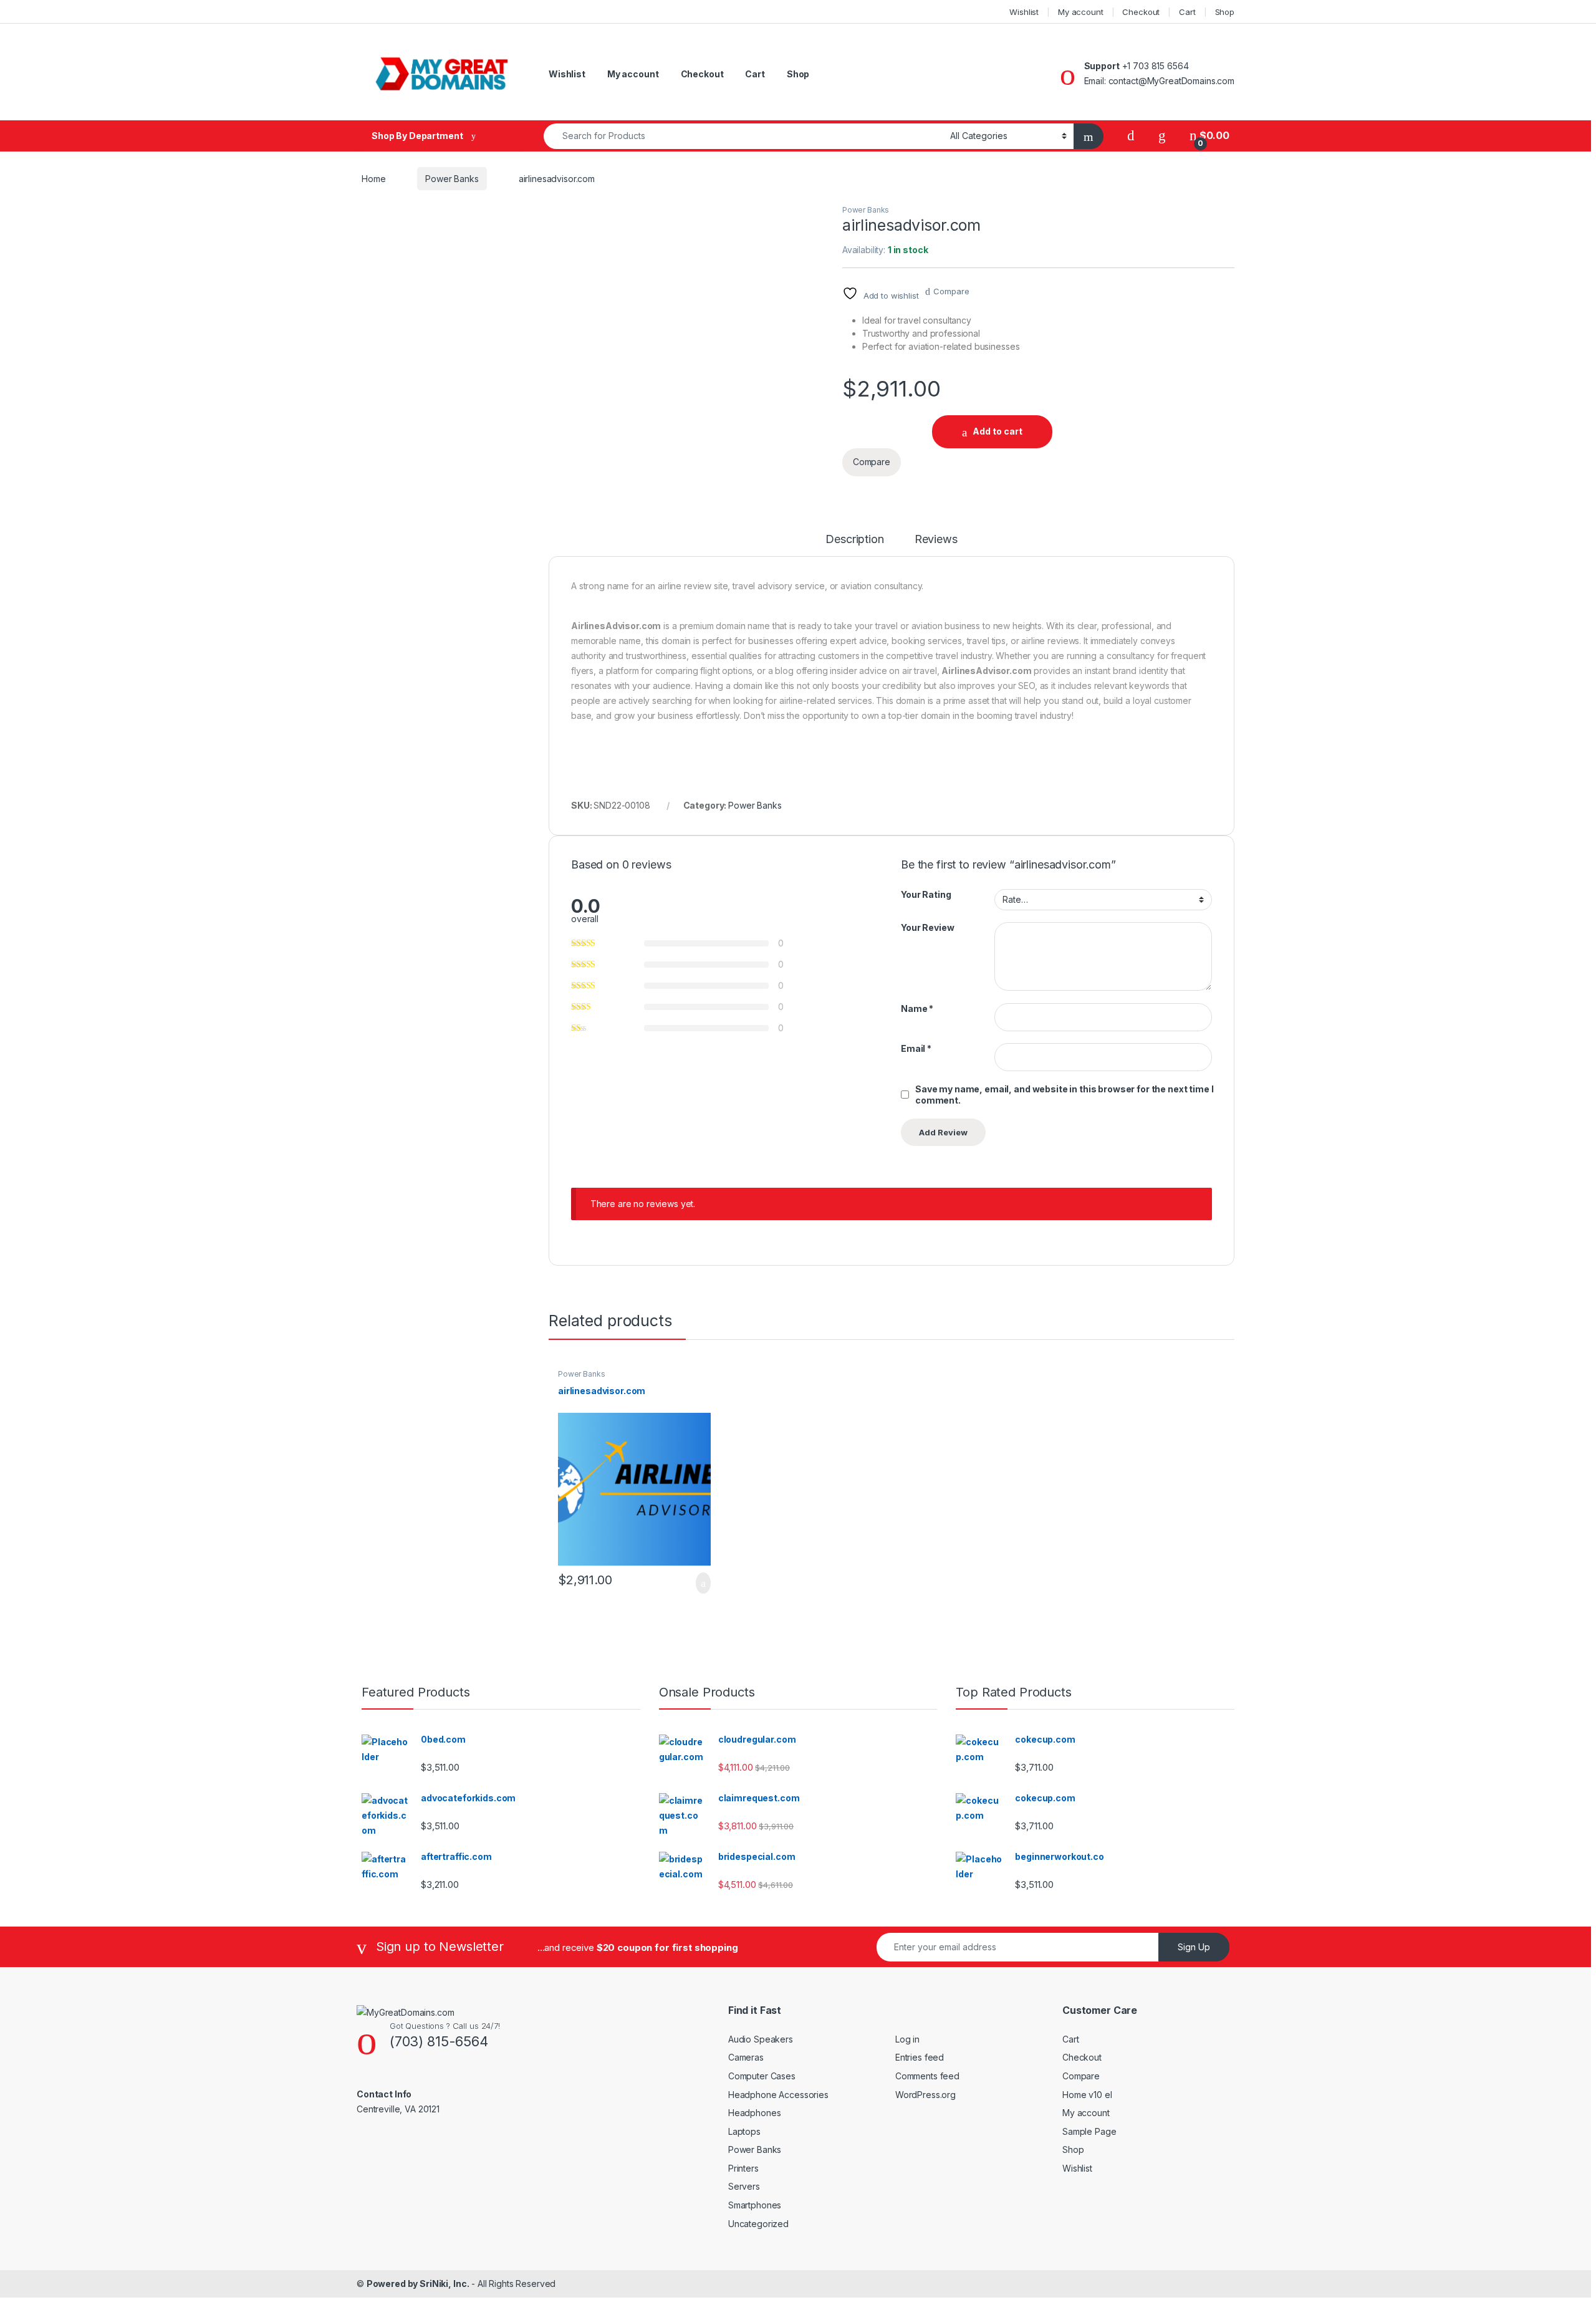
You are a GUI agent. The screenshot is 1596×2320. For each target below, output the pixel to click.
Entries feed (920, 2057)
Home (373, 179)
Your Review (927, 927)
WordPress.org (925, 2095)
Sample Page (1089, 2131)
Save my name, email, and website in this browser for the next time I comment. (1064, 1095)
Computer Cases (762, 2076)
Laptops (744, 2131)
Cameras (746, 2057)
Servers (744, 2186)
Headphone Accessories (778, 2095)
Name (917, 1008)
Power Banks (452, 179)
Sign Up (1194, 1947)
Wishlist (1024, 12)
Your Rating (926, 894)
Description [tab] (854, 540)
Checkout (1141, 12)
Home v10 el (1087, 2095)
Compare (951, 291)
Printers (743, 2168)
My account (1081, 12)
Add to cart (997, 431)
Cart (1187, 12)
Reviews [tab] (936, 540)
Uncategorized (758, 2224)
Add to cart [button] (702, 1583)
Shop (1225, 12)
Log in (907, 2039)
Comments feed (927, 2076)
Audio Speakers (761, 2039)
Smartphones (755, 2205)
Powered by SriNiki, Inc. (418, 2284)
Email (916, 1048)
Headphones (755, 2113)
